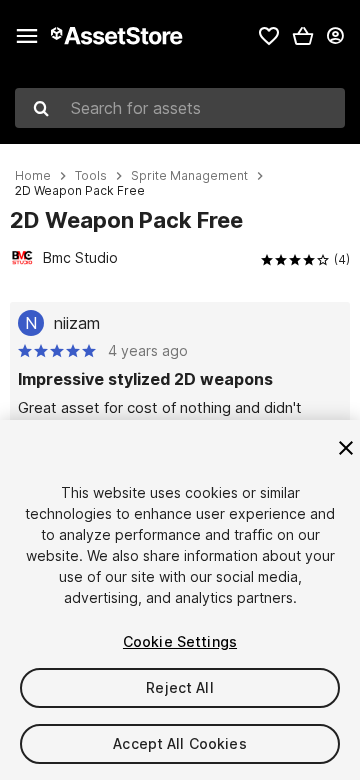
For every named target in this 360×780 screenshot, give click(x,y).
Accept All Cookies (180, 743)
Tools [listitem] (91, 176)
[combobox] (180, 108)
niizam (77, 323)
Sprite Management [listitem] (189, 176)
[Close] (346, 448)
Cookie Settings (180, 641)
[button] (303, 36)
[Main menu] (27, 36)
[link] (269, 36)
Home (33, 176)
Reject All (179, 687)
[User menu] (335, 36)
